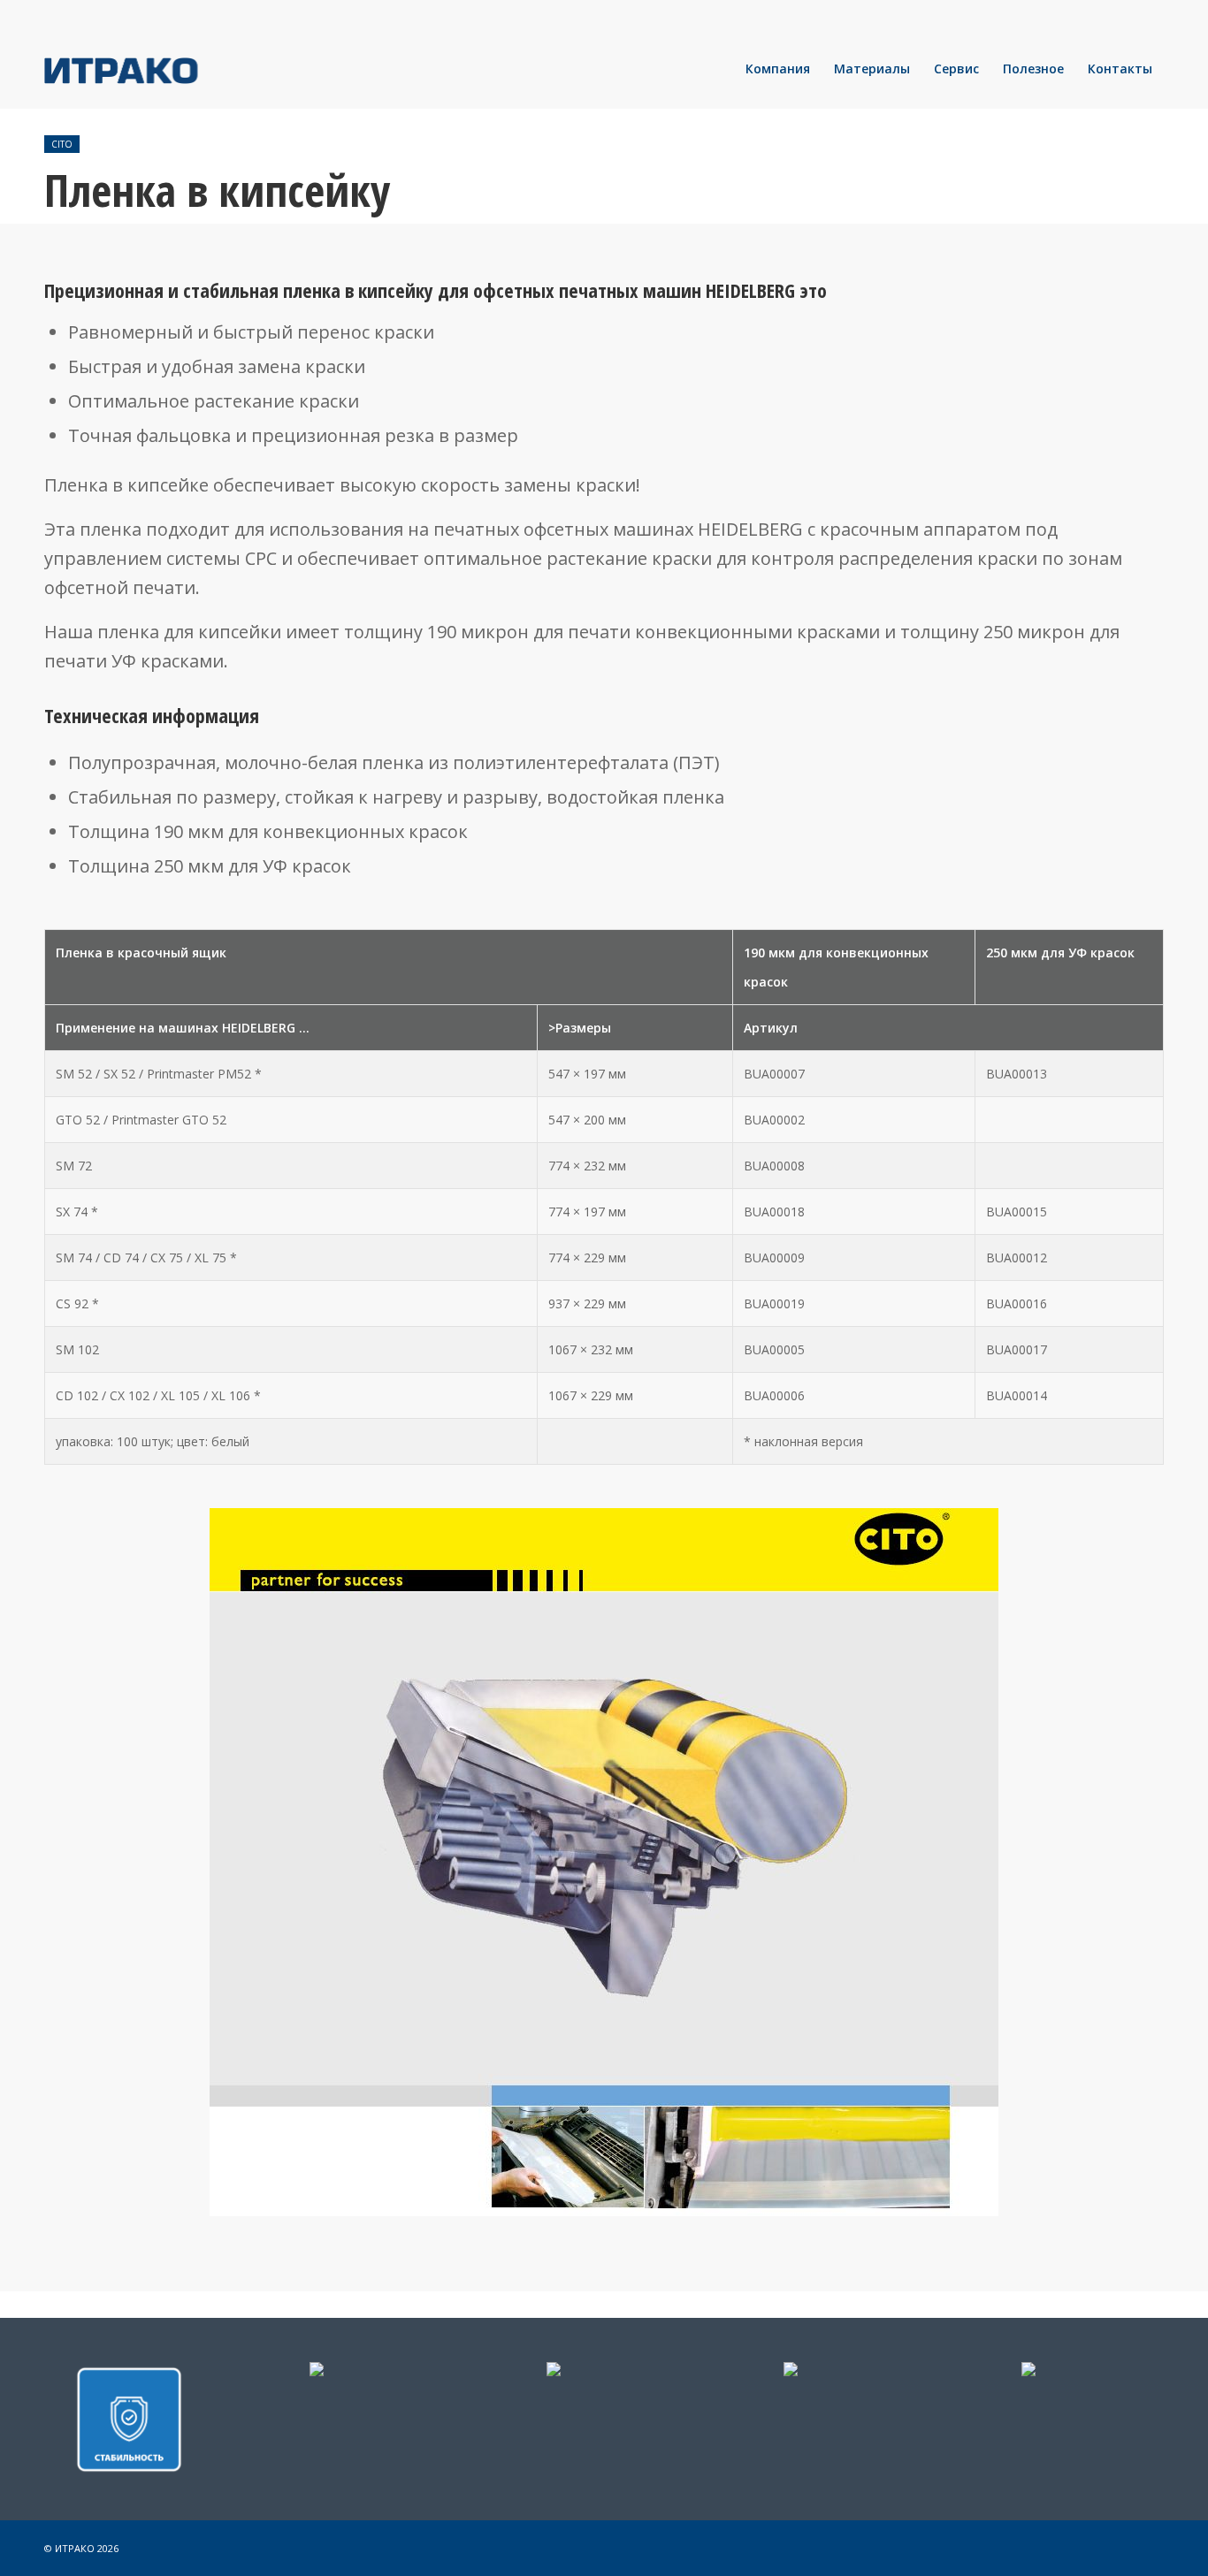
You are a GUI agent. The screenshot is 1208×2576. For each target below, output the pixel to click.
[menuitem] (778, 69)
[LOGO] (181, 69)
